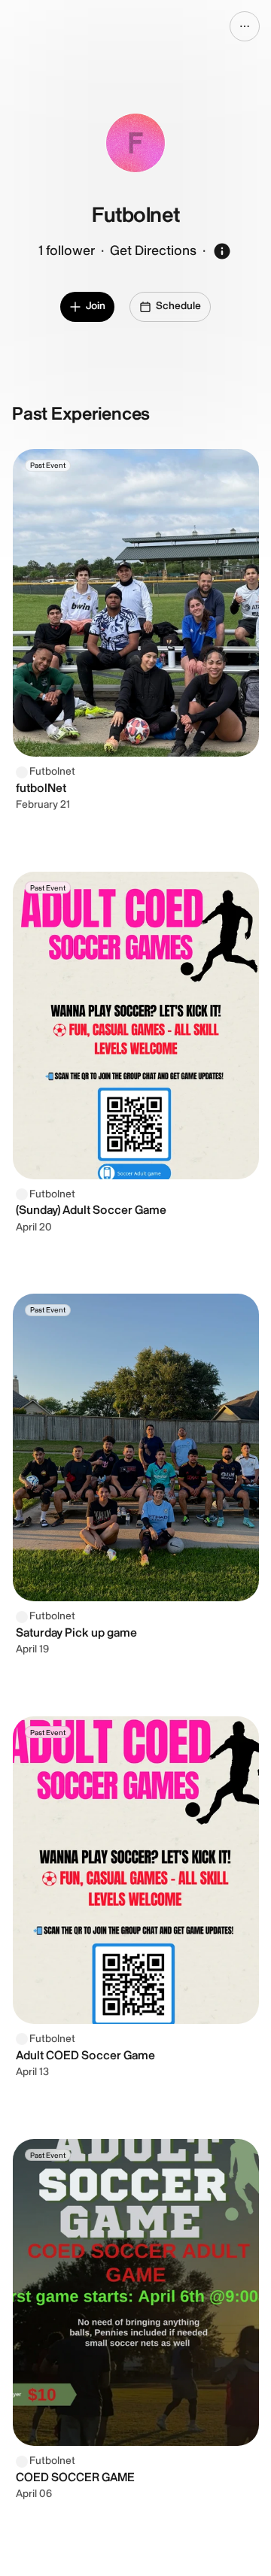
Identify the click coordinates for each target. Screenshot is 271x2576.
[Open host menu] (245, 26)
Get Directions (153, 251)
